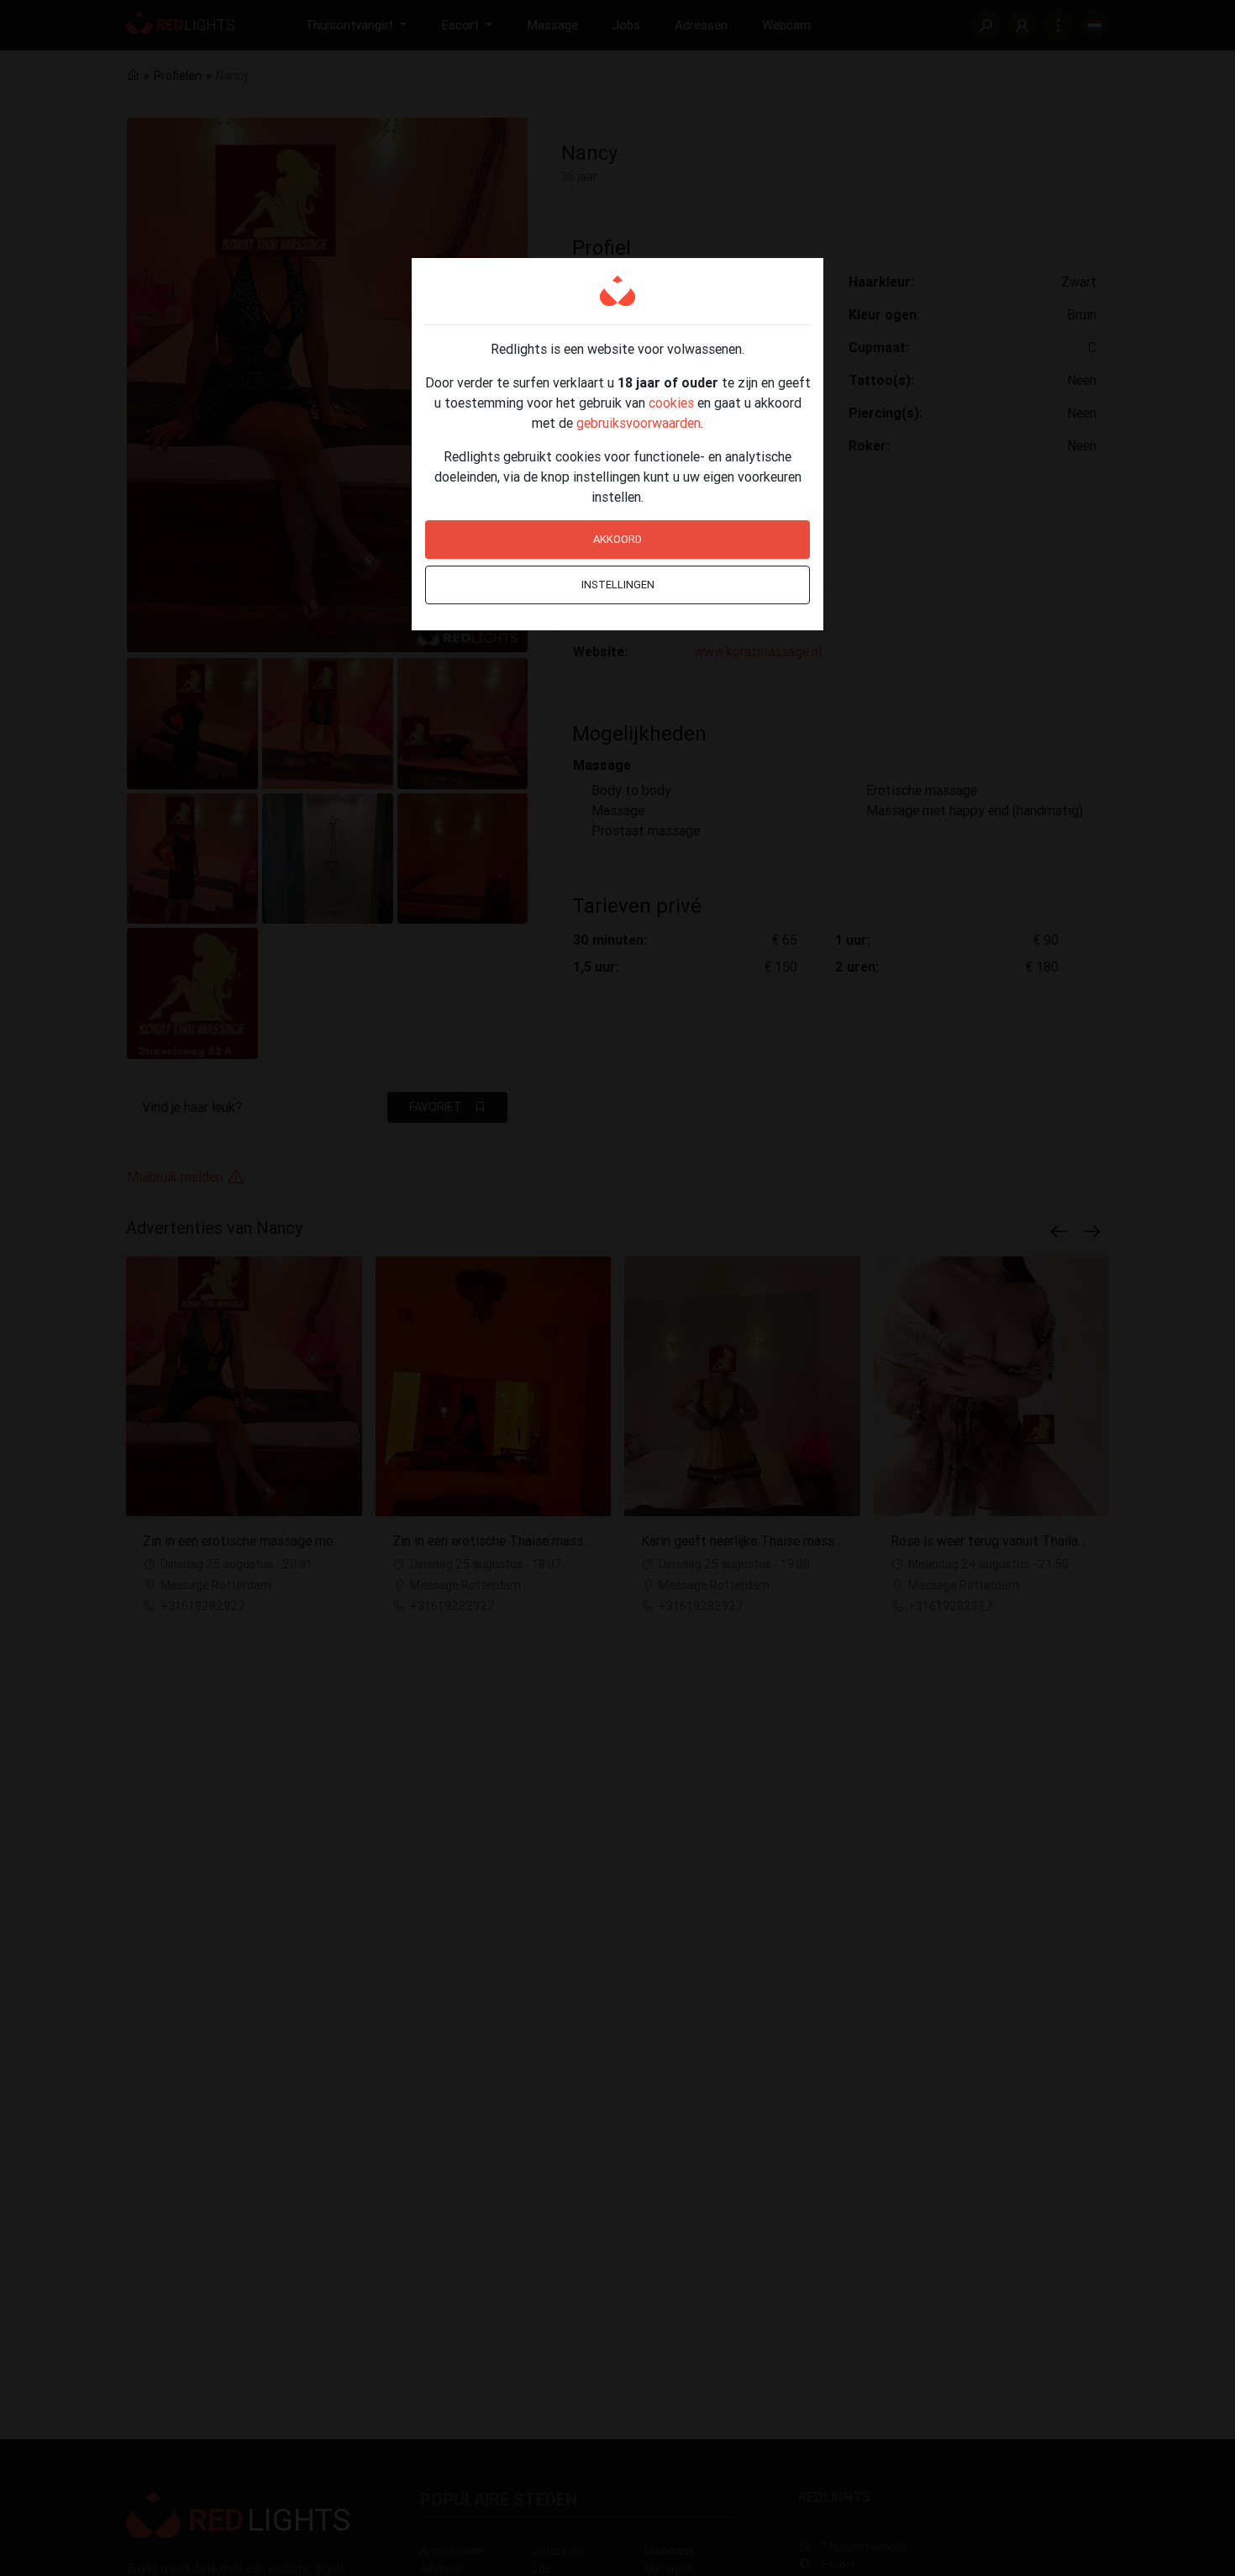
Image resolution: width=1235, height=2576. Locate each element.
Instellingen (618, 585)
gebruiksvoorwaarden (639, 423)
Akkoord (617, 539)
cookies (671, 403)
